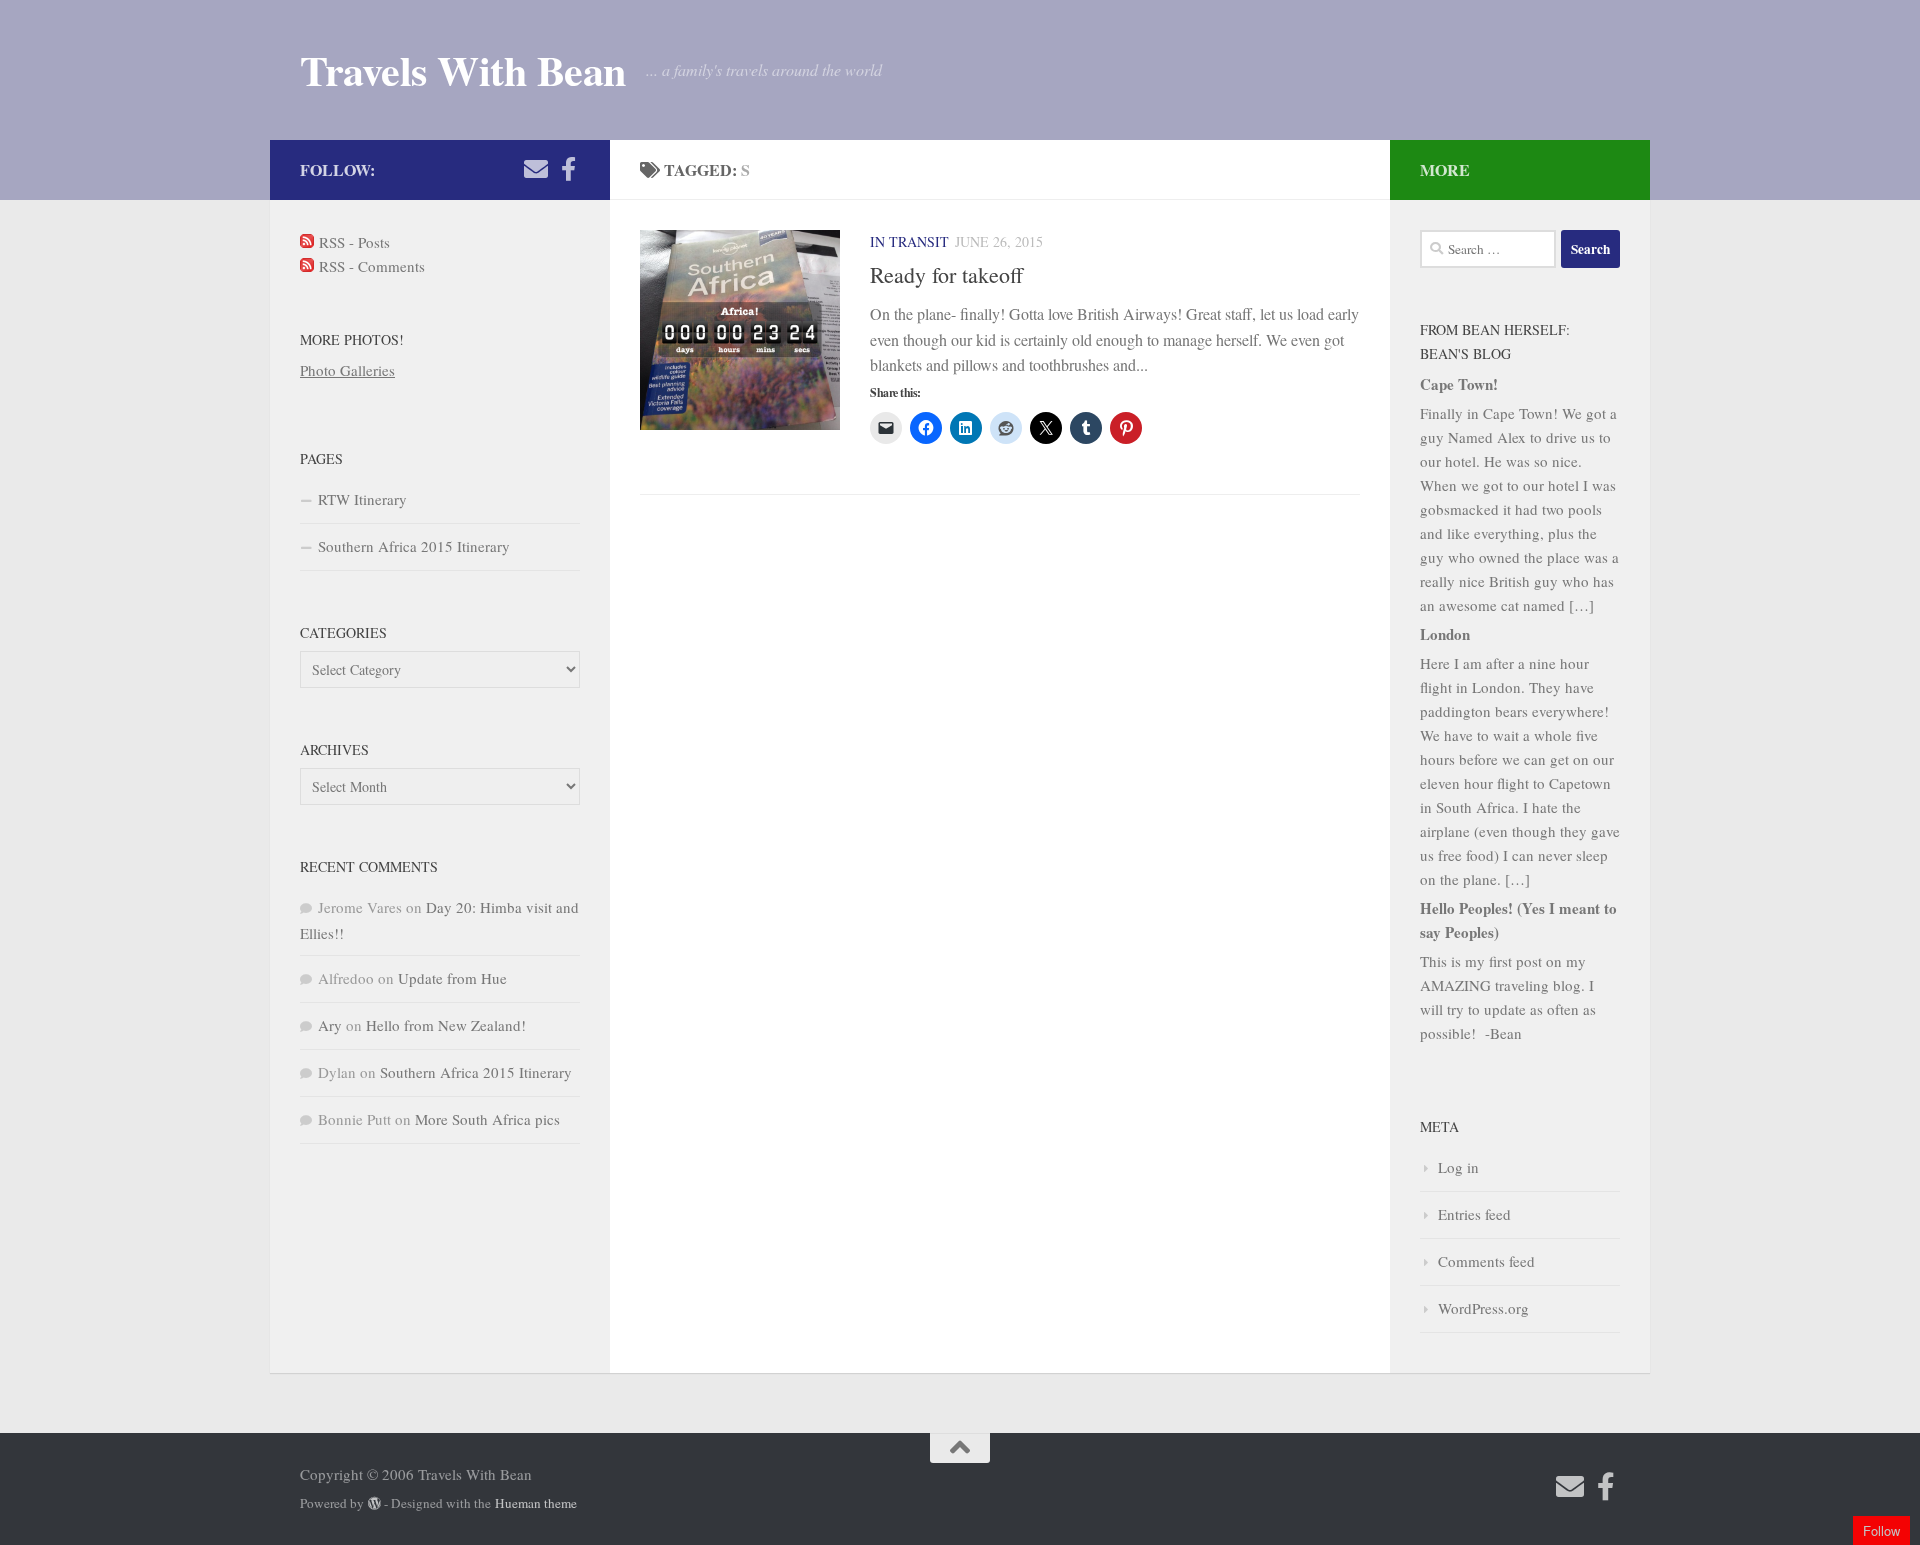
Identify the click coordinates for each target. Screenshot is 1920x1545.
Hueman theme (536, 1503)
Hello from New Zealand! (446, 1025)
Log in (1458, 1167)
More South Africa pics (487, 1119)
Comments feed (1486, 1261)
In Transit (909, 241)
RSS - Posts (352, 242)
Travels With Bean (463, 70)
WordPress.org (1483, 1308)
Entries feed (1474, 1214)
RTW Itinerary (362, 499)
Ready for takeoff (946, 274)
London (1445, 634)
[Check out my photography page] (568, 169)
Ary (330, 1025)
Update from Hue (452, 978)
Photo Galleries (347, 370)
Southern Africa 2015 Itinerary (414, 546)
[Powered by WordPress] (374, 1503)
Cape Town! (1459, 384)
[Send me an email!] (536, 169)
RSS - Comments (369, 266)
